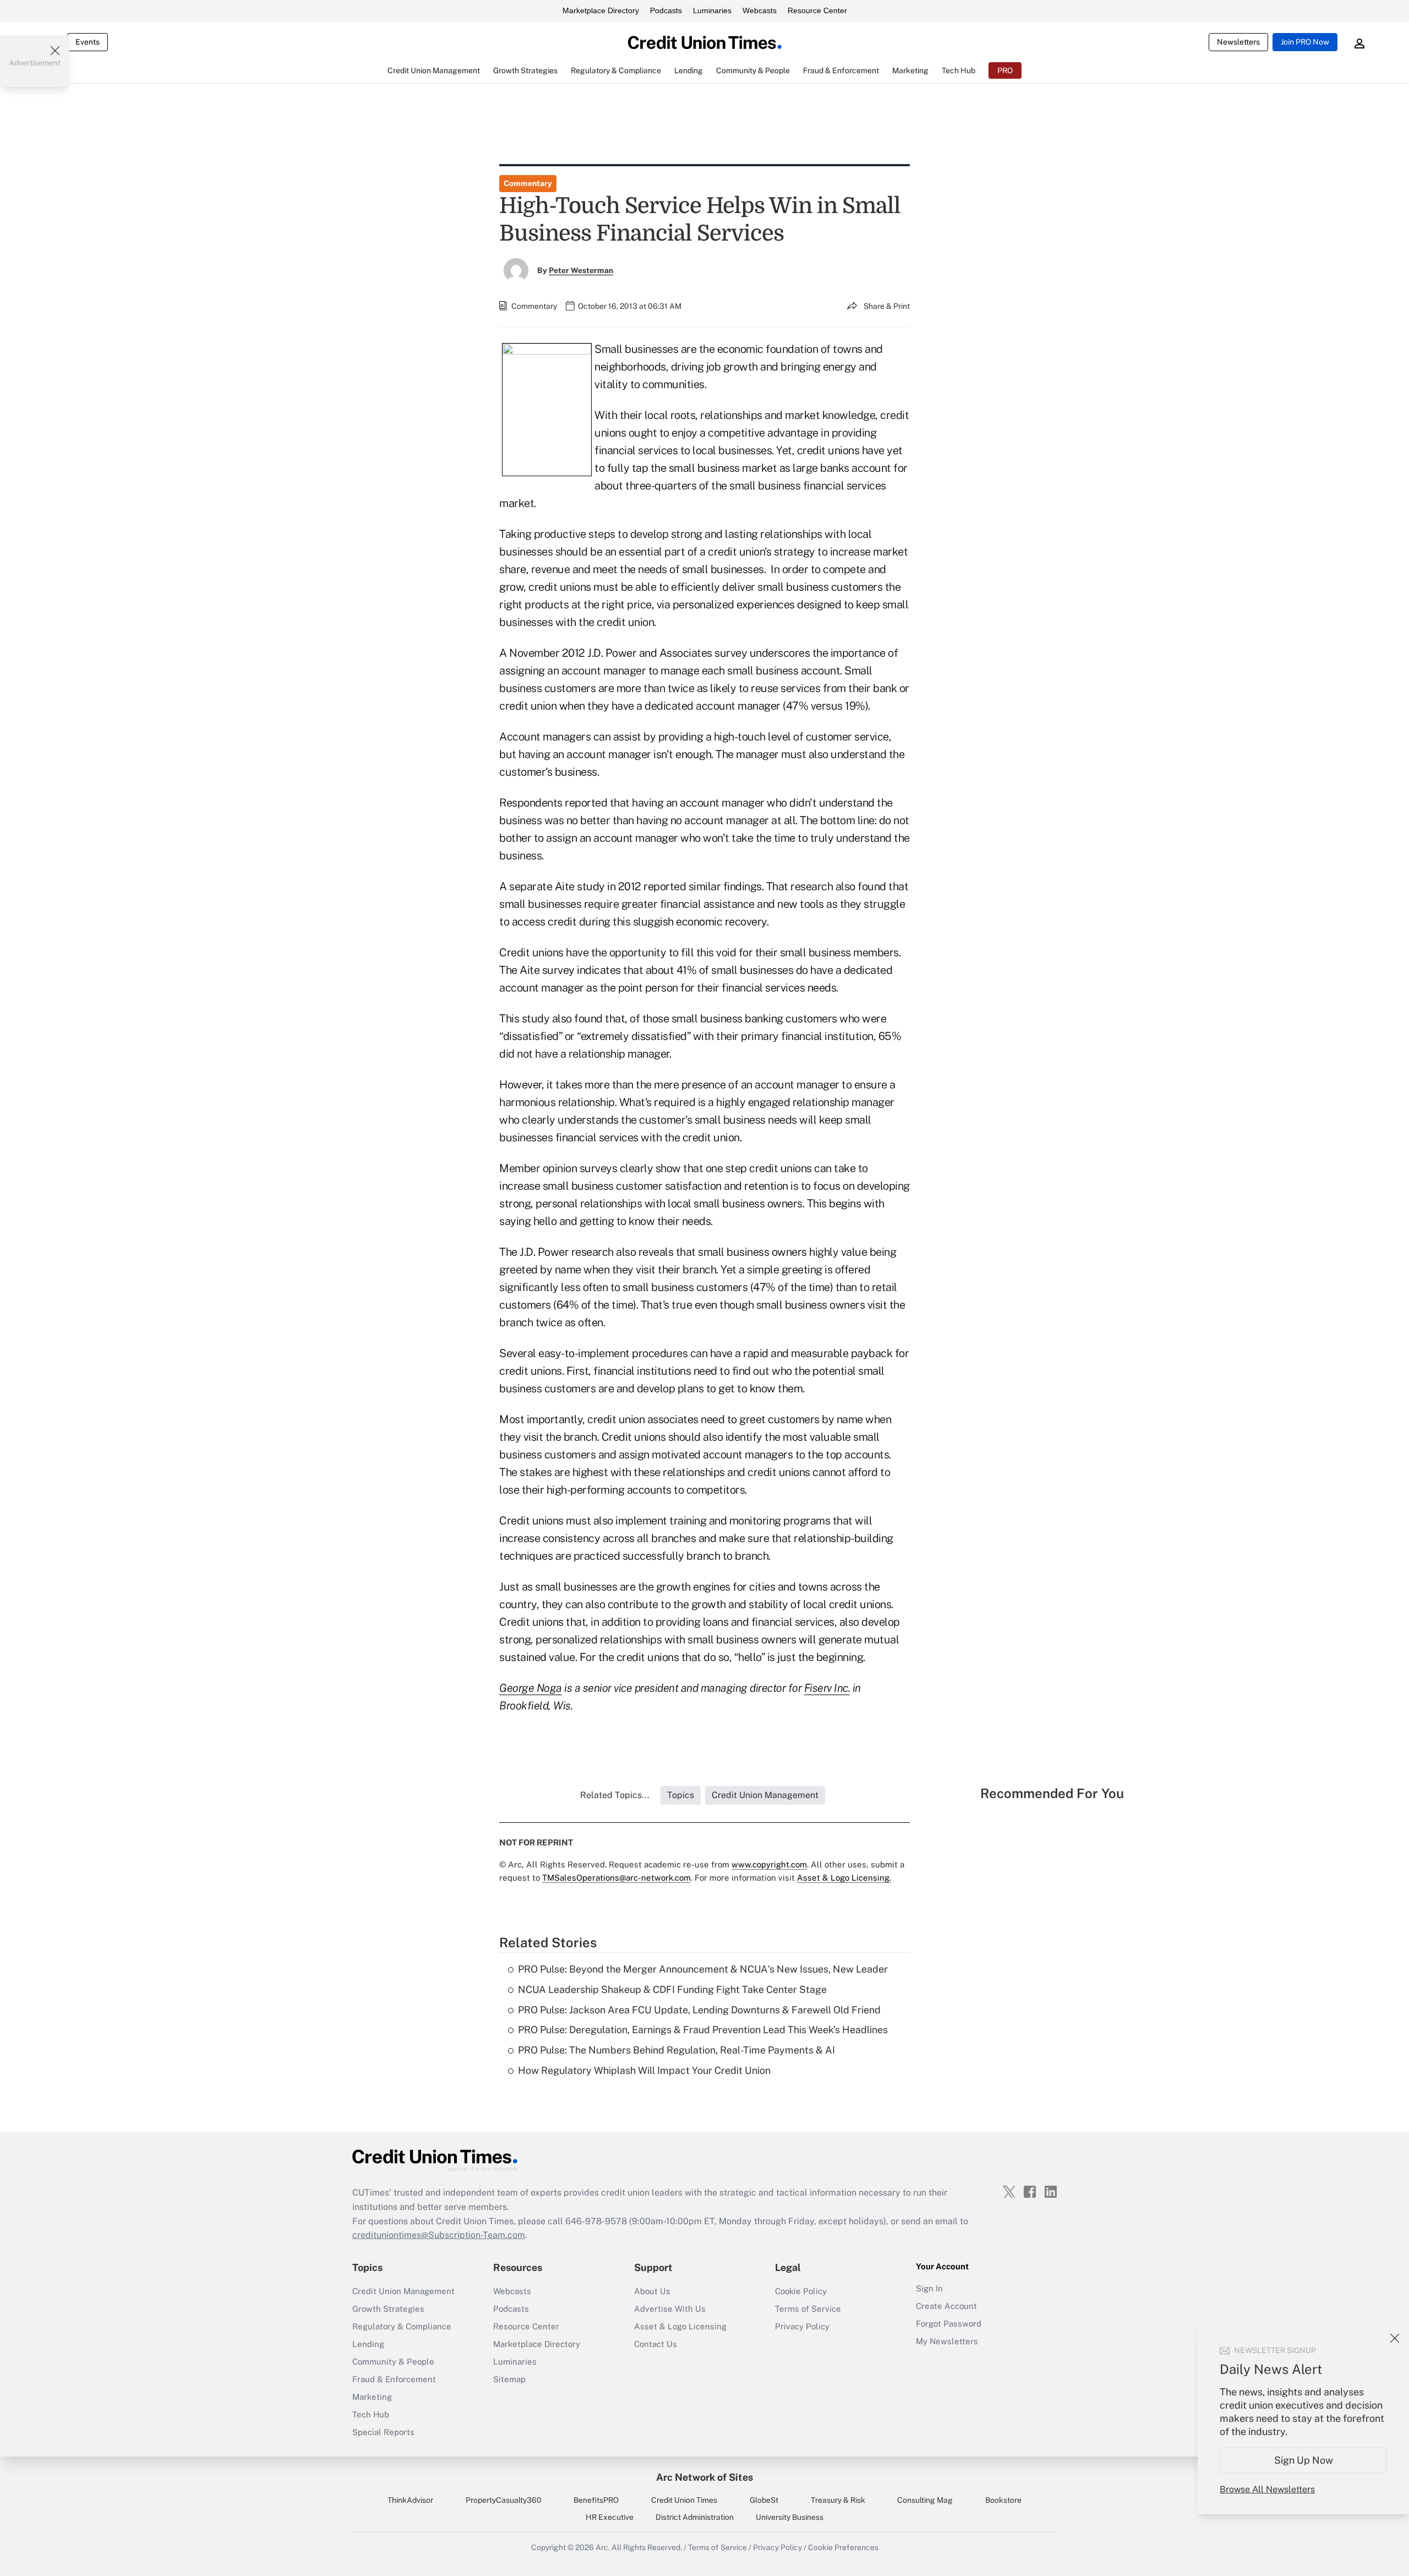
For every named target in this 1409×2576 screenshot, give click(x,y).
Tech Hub (371, 2414)
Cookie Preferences (843, 2547)
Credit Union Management (403, 2291)
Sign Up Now (1304, 2460)
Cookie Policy (801, 2291)
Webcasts (760, 10)
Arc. (603, 2547)
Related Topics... (615, 1795)
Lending (368, 2344)
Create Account (946, 2306)
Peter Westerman (581, 270)
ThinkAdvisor (410, 2500)
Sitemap (509, 2379)
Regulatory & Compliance (402, 2326)
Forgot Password (949, 2324)
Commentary (528, 183)
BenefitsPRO (596, 2500)
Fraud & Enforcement (394, 2379)
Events (88, 42)
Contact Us (656, 2344)
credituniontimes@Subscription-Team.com (439, 2235)
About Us (652, 2291)
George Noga (531, 1688)
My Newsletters (947, 2341)
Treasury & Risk (838, 2500)
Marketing (372, 2397)
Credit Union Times (684, 2500)
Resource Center (817, 10)
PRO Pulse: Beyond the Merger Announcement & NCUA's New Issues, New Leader (703, 1969)
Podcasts (666, 10)
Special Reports (383, 2432)
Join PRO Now (1305, 42)
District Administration (695, 2517)
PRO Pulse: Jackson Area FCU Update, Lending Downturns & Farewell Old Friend (699, 2010)
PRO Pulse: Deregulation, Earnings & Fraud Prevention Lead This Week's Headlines (703, 2030)
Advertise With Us (670, 2309)
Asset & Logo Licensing (680, 2326)
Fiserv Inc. (827, 1688)
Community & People (393, 2362)
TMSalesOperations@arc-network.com (616, 1878)
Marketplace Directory (601, 10)
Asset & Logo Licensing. (844, 1878)
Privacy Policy (802, 2326)
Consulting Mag (925, 2500)
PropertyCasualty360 (504, 2500)
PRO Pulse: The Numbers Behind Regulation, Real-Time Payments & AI (676, 2050)
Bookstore (1003, 2500)
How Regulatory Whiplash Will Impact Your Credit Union (644, 2070)
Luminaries (712, 10)
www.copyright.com (769, 1864)
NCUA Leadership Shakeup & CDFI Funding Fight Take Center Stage (672, 1989)
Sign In (929, 2288)
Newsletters (1238, 42)
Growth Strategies (388, 2309)
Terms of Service (808, 2309)
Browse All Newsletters (1267, 2489)
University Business (790, 2517)
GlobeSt (764, 2500)
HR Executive (610, 2517)
